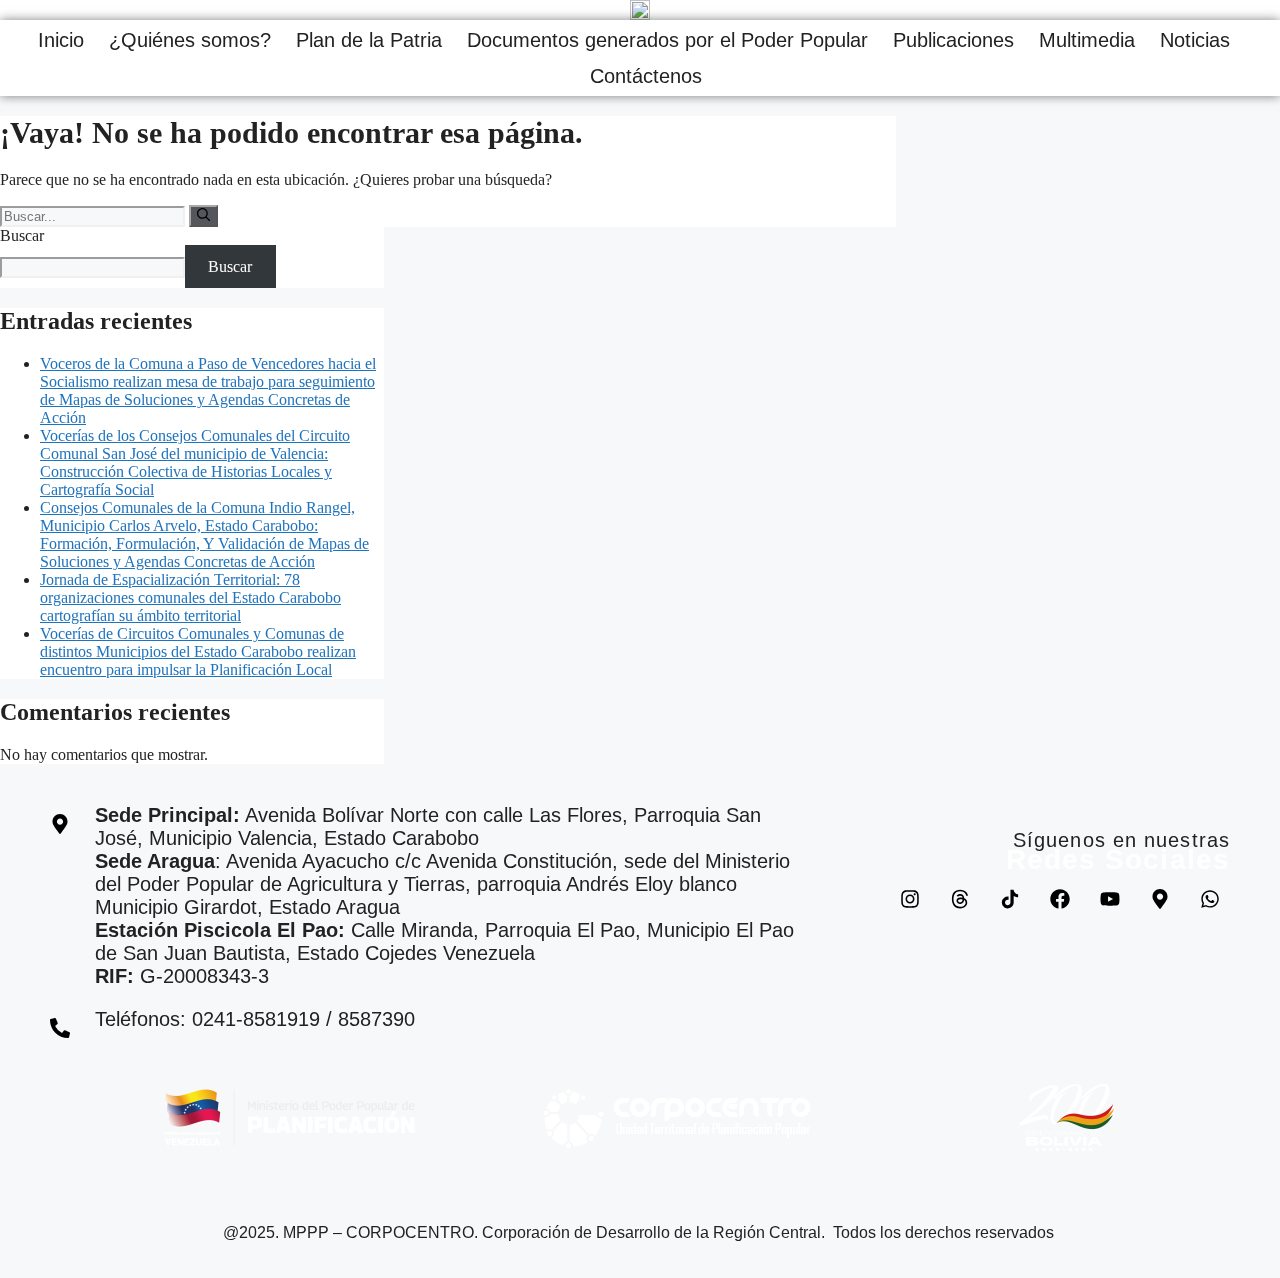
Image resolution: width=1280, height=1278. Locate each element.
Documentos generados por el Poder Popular (667, 40)
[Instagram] (910, 899)
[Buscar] (203, 216)
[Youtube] (1110, 899)
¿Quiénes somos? (190, 40)
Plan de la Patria (369, 40)
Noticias (1195, 40)
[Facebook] (1060, 899)
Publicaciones (953, 40)
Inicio (61, 40)
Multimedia (1087, 40)
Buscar (22, 235)
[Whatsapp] (1210, 899)
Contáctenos (646, 76)
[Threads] (960, 899)
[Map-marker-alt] (1160, 899)
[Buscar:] (94, 215)
